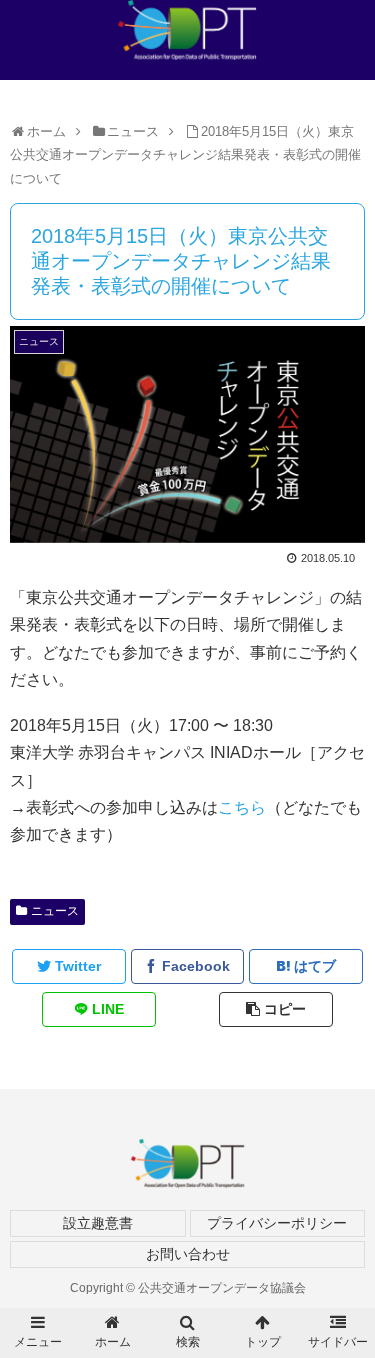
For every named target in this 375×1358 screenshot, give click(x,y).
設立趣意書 (98, 1223)
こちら (242, 807)
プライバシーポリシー (277, 1223)
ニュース (55, 911)
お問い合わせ (188, 1254)
